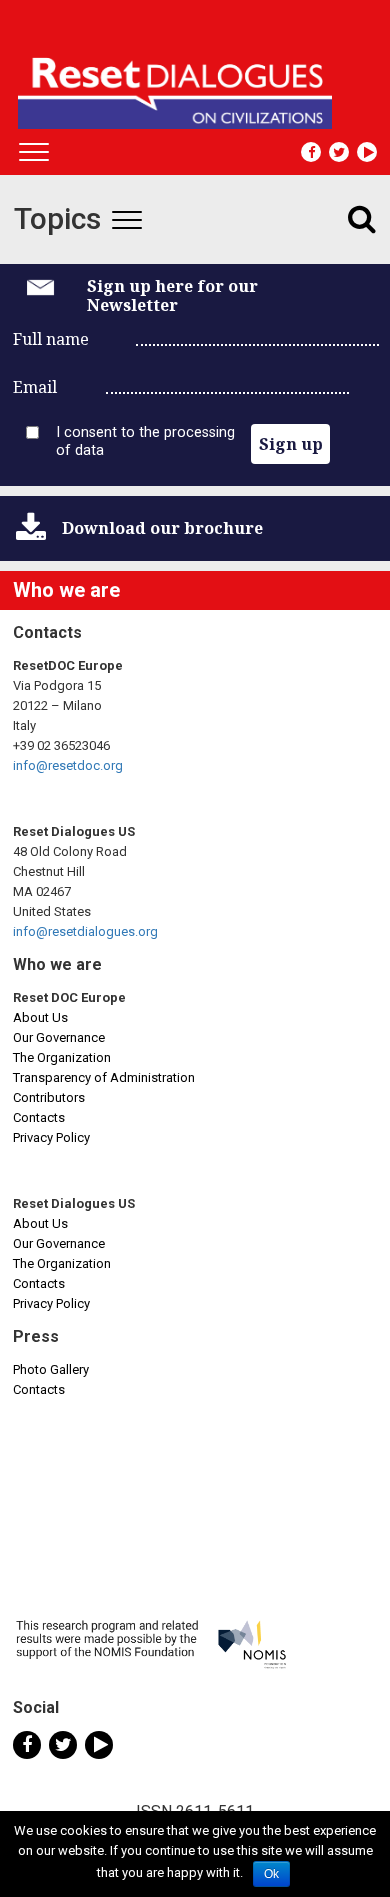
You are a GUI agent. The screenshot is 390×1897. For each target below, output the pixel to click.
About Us (40, 1017)
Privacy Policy (51, 1137)
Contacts (39, 1117)
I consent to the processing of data (145, 441)
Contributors (49, 1097)
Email (35, 387)
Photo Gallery (51, 1369)
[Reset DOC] (197, 84)
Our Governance (59, 1037)
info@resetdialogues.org (85, 931)
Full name (51, 339)
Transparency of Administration (104, 1077)
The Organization (62, 1057)
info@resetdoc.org (68, 765)
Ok (271, 1874)
